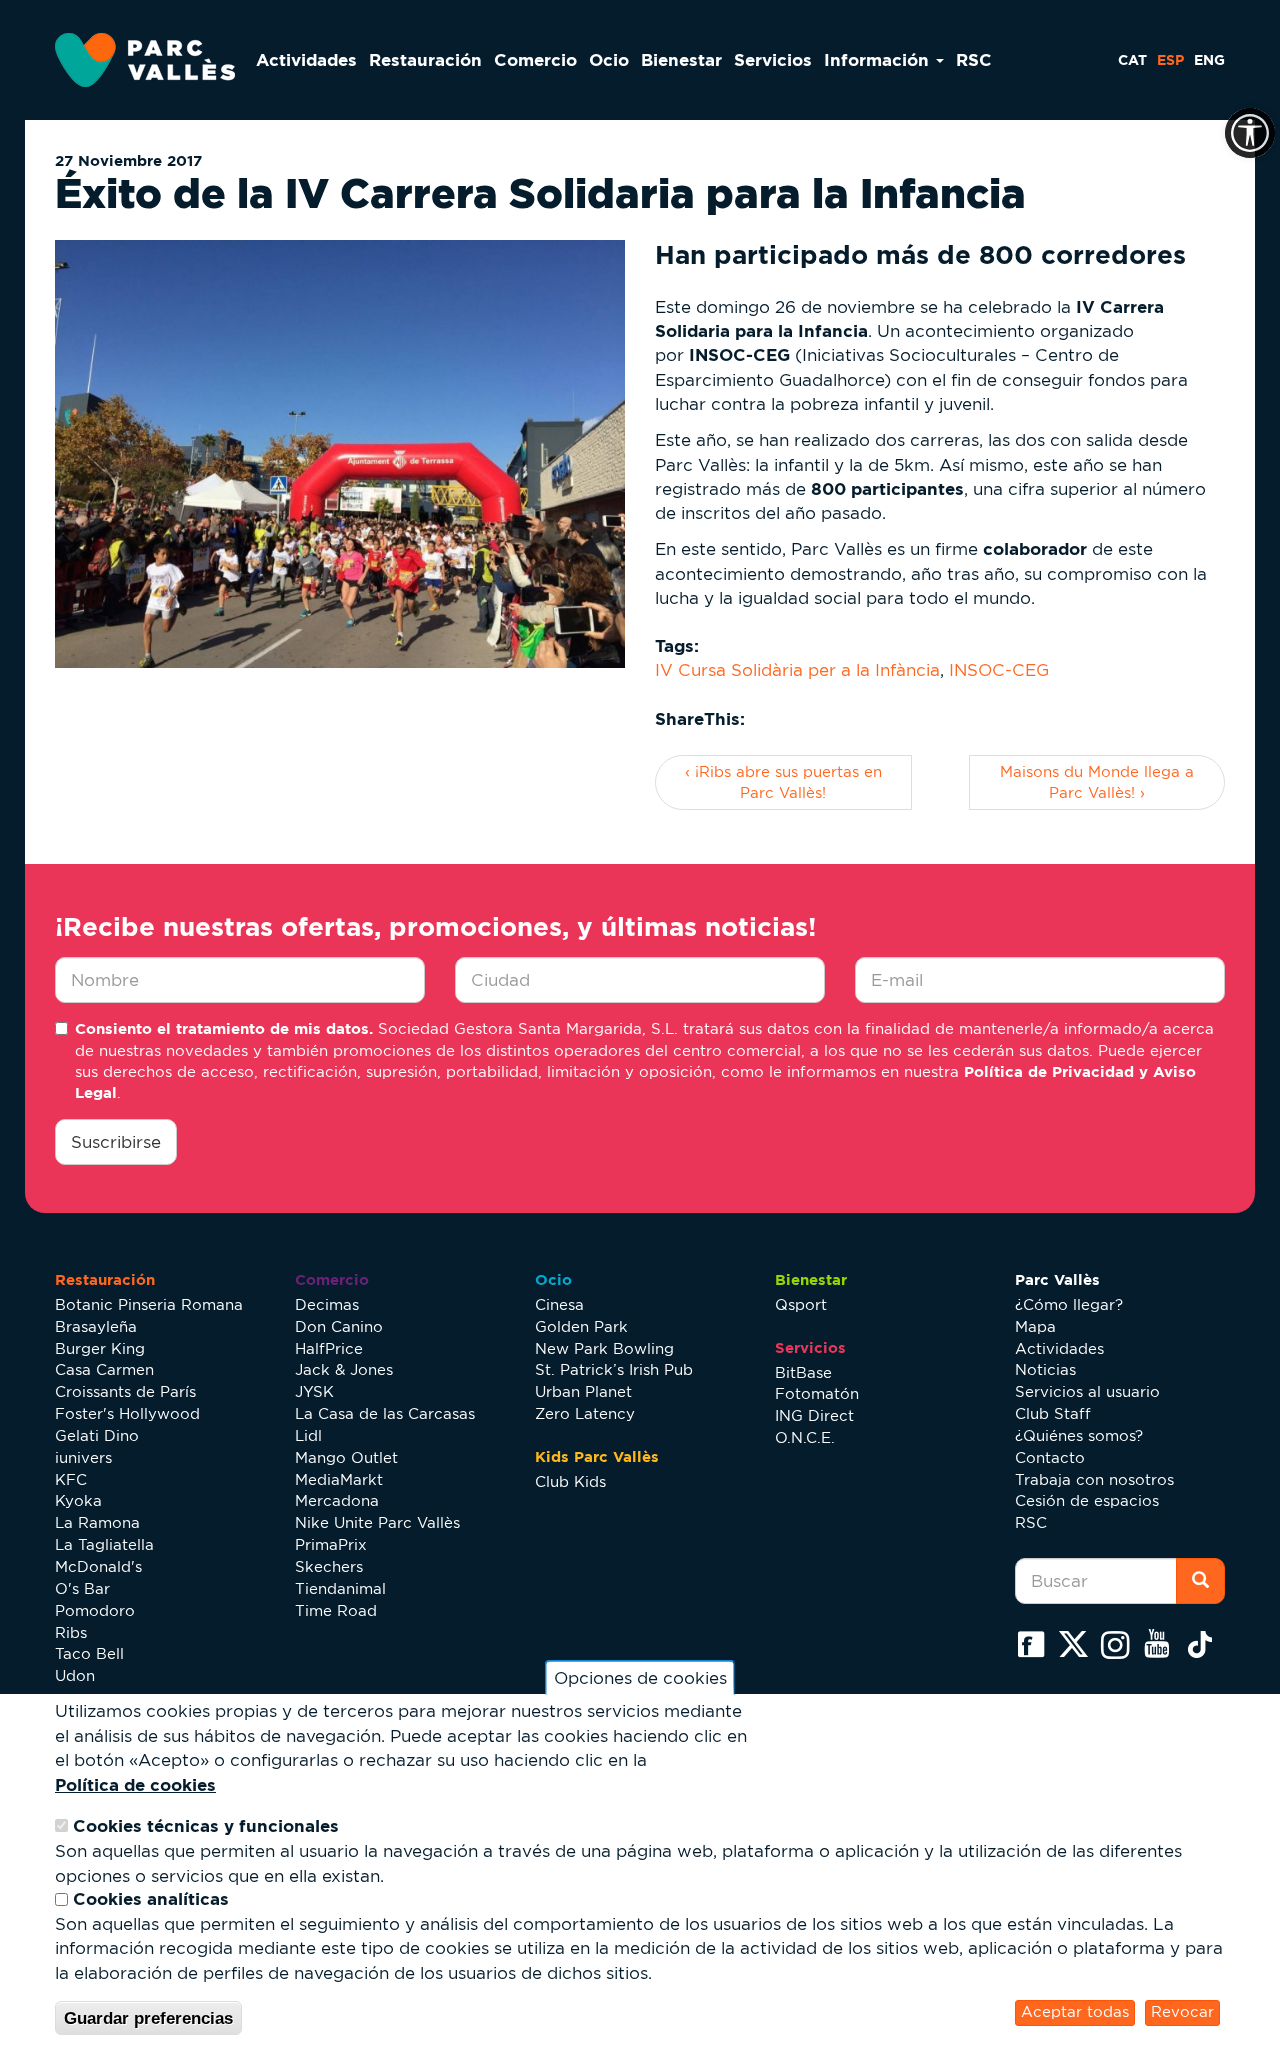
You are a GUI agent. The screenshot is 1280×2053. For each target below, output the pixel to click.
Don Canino (339, 1326)
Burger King (100, 1348)
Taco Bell (89, 1653)
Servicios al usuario (1087, 1391)
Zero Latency (585, 1413)
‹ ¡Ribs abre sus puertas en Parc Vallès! (783, 782)
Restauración (425, 59)
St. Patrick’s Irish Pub (614, 1369)
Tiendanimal (340, 1588)
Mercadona (337, 1500)
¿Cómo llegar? (1069, 1304)
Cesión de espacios (1087, 1500)
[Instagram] (1120, 1644)
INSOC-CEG (999, 670)
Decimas (327, 1304)
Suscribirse (116, 1142)
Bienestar (681, 59)
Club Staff (1053, 1413)
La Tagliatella (104, 1544)
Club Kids (570, 1481)
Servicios (773, 59)
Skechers (329, 1566)
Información (879, 59)
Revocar (1182, 2012)
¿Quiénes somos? (1079, 1435)
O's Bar (82, 1588)
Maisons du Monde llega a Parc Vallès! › (1097, 782)
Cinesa (559, 1304)
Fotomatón (817, 1393)
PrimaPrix (331, 1544)
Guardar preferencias (148, 2018)
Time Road (336, 1610)
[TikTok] (1204, 1644)
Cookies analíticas (151, 1899)
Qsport (801, 1304)
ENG (1209, 60)
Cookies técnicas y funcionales (206, 1826)
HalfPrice (329, 1348)
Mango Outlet (346, 1457)
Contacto (1050, 1457)
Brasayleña (96, 1326)
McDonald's (98, 1566)
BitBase (803, 1372)
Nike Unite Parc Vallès (377, 1522)
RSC (974, 59)
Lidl (308, 1435)
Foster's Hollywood (127, 1413)
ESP (1170, 60)
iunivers (83, 1457)
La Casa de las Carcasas (385, 1413)
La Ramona (97, 1522)
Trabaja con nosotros (1094, 1479)
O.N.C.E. (805, 1437)
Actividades (306, 59)
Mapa (1035, 1326)
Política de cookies (135, 1784)
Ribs (71, 1632)
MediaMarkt (339, 1479)
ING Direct (814, 1415)
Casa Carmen (104, 1369)
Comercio (535, 59)
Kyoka (78, 1500)
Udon (75, 1675)
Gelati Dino (97, 1435)
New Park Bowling (604, 1348)
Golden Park (581, 1326)
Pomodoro (95, 1610)
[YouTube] (1162, 1644)
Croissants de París (125, 1391)
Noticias (1045, 1369)
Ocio (609, 59)
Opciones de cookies (640, 1678)
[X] (1078, 1644)
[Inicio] (152, 60)
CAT (1132, 60)
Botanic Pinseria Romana (149, 1304)
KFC (71, 1479)
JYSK (314, 1391)
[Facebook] (1036, 1644)
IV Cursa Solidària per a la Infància (797, 670)
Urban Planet (583, 1391)
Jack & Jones (344, 1369)
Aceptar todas (1075, 2012)
